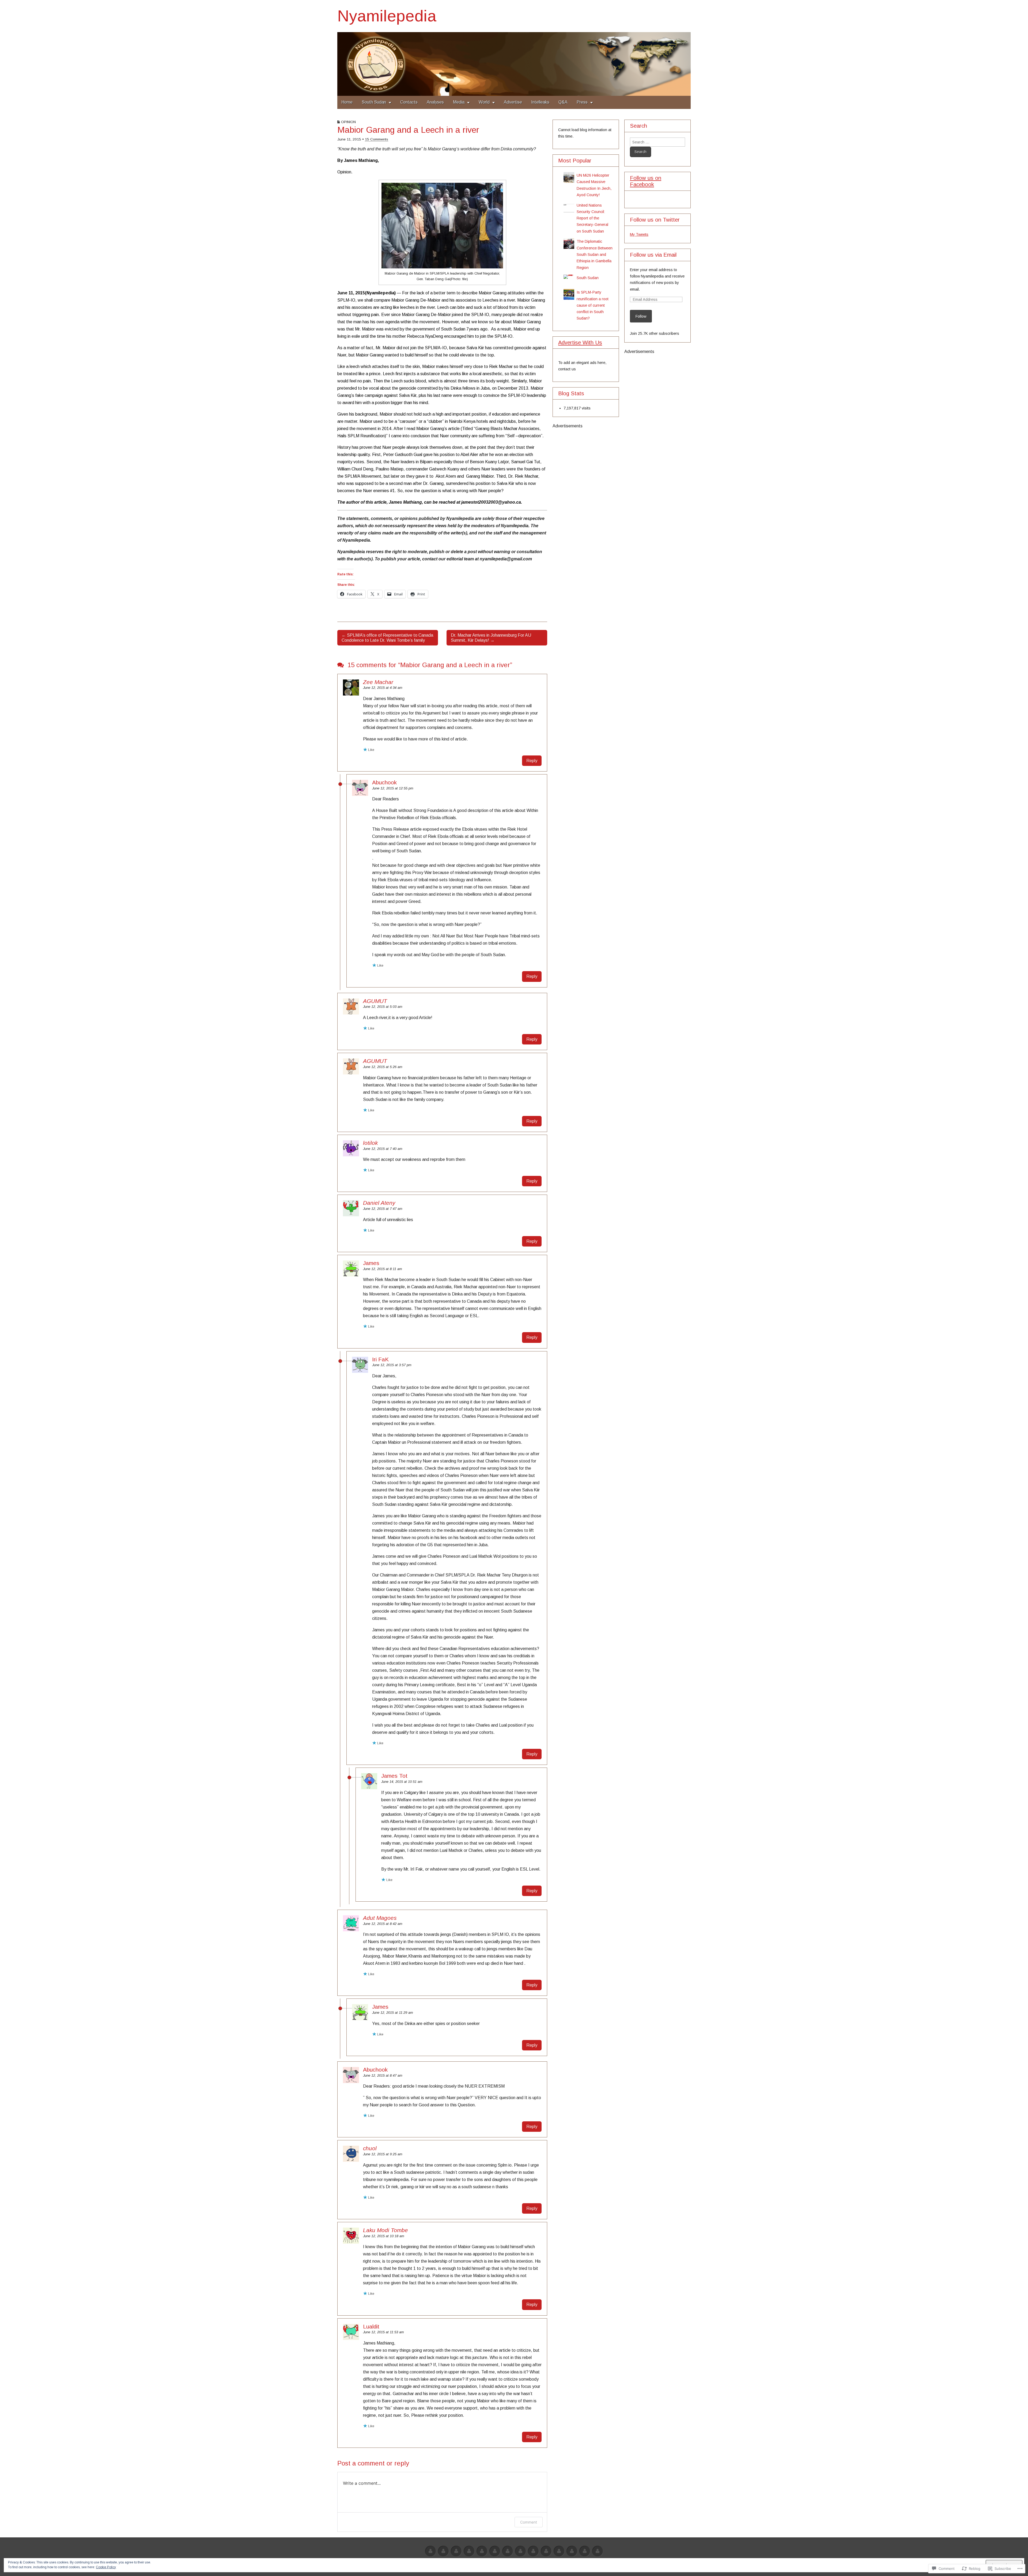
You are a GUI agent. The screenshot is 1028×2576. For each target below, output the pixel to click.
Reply (532, 761)
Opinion (348, 122)
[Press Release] (533, 2552)
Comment (529, 2522)
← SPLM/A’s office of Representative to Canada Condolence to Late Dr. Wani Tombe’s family (387, 638)
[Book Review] (469, 2552)
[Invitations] (572, 2552)
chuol (370, 2148)
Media (459, 102)
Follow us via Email (653, 255)
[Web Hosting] (456, 2552)
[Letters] (559, 2552)
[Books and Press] (520, 2552)
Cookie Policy (106, 2567)
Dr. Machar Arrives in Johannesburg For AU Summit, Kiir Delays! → (491, 638)
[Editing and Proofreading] (495, 2552)
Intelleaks (540, 102)
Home (347, 102)
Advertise (513, 102)
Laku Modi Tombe (385, 2230)
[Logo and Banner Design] (508, 2552)
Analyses (435, 102)
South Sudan (374, 102)
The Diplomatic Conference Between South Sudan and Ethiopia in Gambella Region (595, 254)
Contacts (409, 102)
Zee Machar (378, 682)
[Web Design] (443, 2552)
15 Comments (377, 139)
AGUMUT (375, 1001)
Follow (641, 316)
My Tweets (639, 234)
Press (582, 102)
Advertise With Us (580, 343)
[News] (546, 2552)
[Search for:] (657, 142)
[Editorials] (585, 2552)
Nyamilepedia (387, 16)
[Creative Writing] (482, 2552)
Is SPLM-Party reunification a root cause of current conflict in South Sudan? (593, 305)
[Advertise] (430, 2552)
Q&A (563, 102)
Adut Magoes (380, 1918)
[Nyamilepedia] (514, 64)
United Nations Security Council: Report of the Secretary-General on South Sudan (592, 218)
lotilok (370, 1143)
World (484, 102)
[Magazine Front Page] (598, 2552)
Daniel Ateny (379, 1203)
